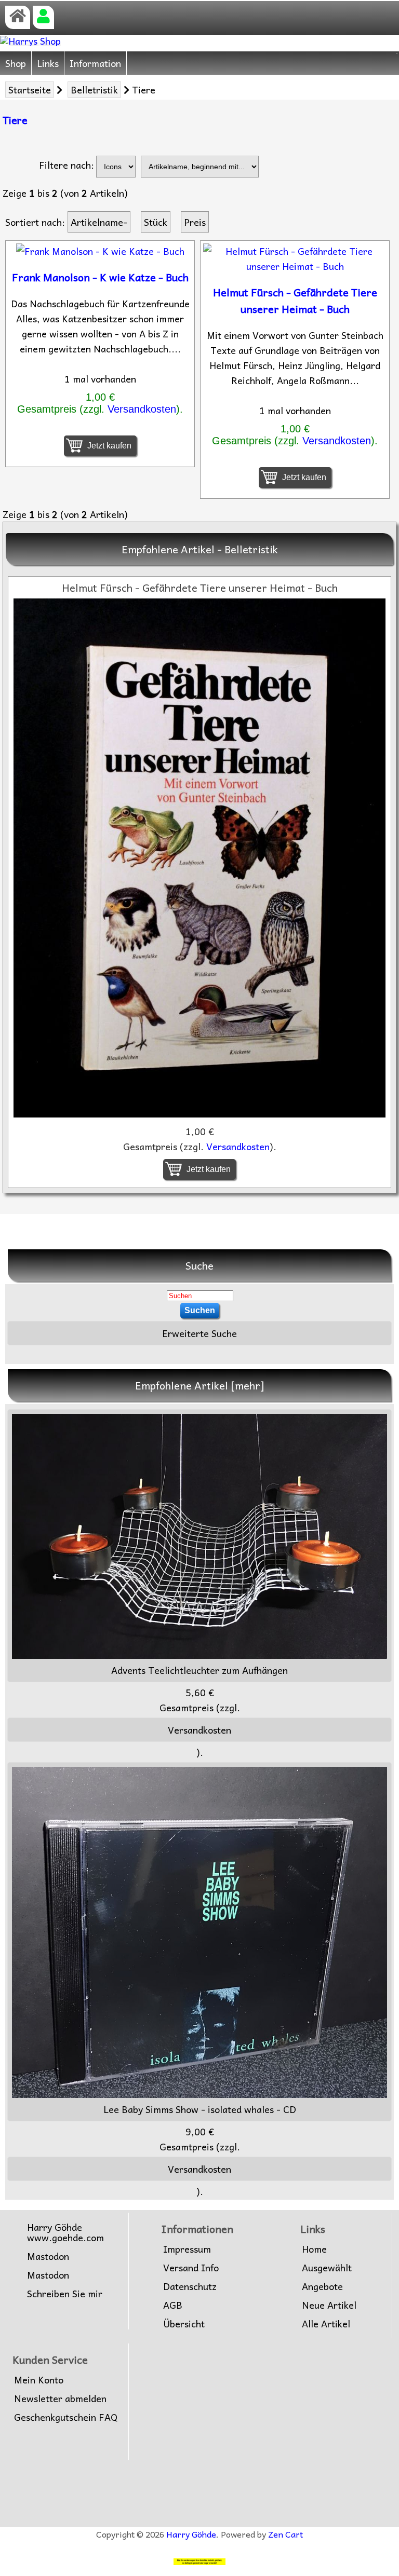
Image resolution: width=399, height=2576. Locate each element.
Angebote (322, 2286)
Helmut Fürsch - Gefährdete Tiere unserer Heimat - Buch (295, 301)
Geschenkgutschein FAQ (66, 2417)
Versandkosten (142, 409)
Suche (199, 1265)
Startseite (30, 90)
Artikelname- (99, 222)
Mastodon (48, 2256)
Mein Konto (39, 2380)
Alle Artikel (326, 2324)
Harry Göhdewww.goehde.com (65, 2232)
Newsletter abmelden (60, 2398)
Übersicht (184, 2324)
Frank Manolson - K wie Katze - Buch (100, 277)
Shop (16, 63)
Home (314, 2249)
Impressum (187, 2249)
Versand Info (191, 2268)
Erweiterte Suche (199, 1333)
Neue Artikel (329, 2305)
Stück (156, 222)
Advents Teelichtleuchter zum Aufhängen (199, 1670)
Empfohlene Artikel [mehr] (200, 1385)
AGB (173, 2305)
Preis (195, 222)
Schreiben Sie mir (65, 2294)
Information (95, 63)
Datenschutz (190, 2286)
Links (48, 63)
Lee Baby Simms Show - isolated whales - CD (200, 2109)
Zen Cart (285, 2534)
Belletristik (94, 90)
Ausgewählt (327, 2268)
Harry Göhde (191, 2534)
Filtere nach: (66, 165)
